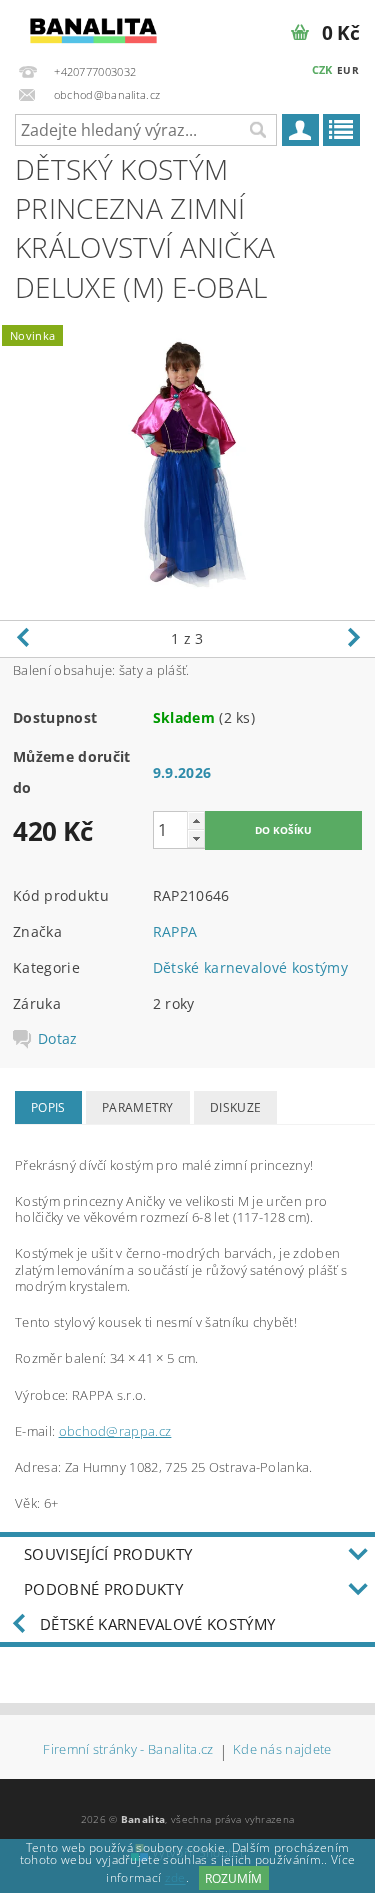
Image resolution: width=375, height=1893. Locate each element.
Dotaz (58, 1039)
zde (175, 1878)
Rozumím (233, 1878)
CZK (322, 69)
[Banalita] (94, 26)
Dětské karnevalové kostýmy (250, 967)
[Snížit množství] (196, 838)
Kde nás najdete (282, 1750)
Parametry (138, 1107)
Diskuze (235, 1107)
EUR (348, 70)
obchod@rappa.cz (115, 1431)
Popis (48, 1107)
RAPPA (175, 931)
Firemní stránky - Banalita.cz (128, 1750)
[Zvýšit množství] (196, 820)
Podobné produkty (103, 1589)
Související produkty (108, 1554)
